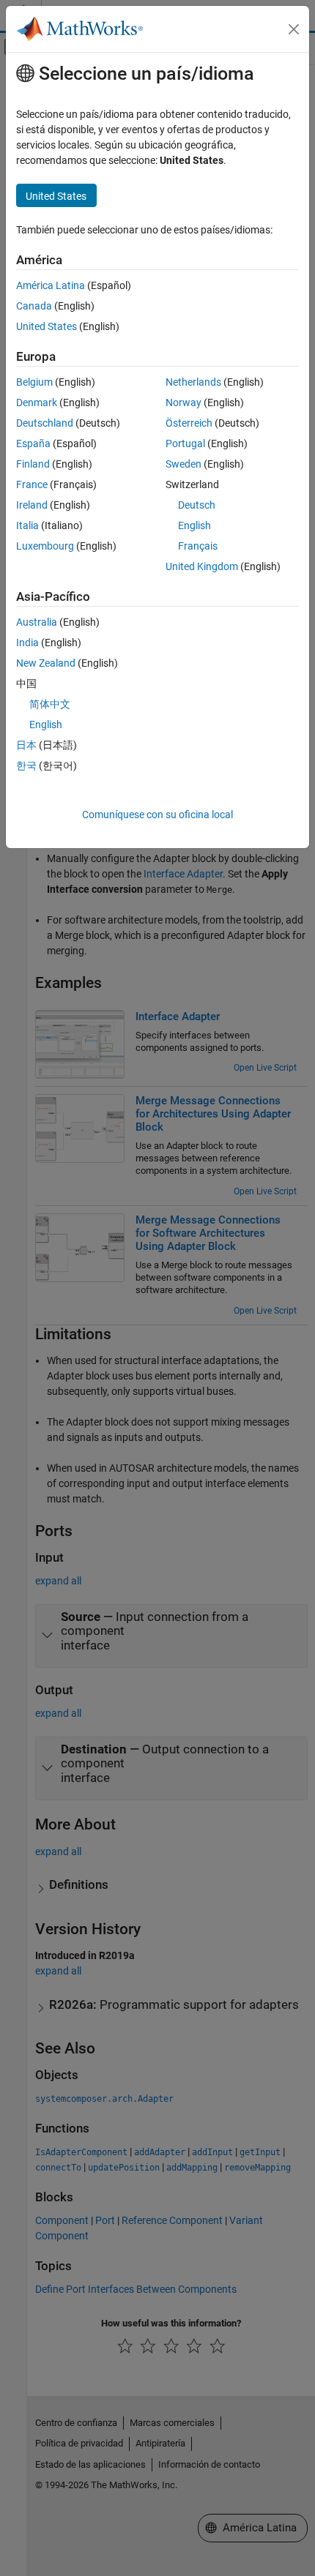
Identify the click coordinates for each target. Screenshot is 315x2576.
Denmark (37, 402)
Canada (34, 306)
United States (47, 326)
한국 (26, 765)
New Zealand (46, 663)
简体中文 (50, 704)
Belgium (34, 382)
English (194, 525)
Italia (27, 525)
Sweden (184, 464)
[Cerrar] (294, 29)
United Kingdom (202, 566)
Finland (33, 464)
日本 (26, 745)
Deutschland (45, 423)
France (32, 484)
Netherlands (193, 382)
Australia (37, 622)
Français (198, 546)
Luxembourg (45, 546)
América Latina (51, 285)
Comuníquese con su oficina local (157, 815)
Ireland (32, 505)
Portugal (185, 443)
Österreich (189, 423)
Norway (184, 402)
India (27, 643)
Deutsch (197, 505)
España (33, 443)
